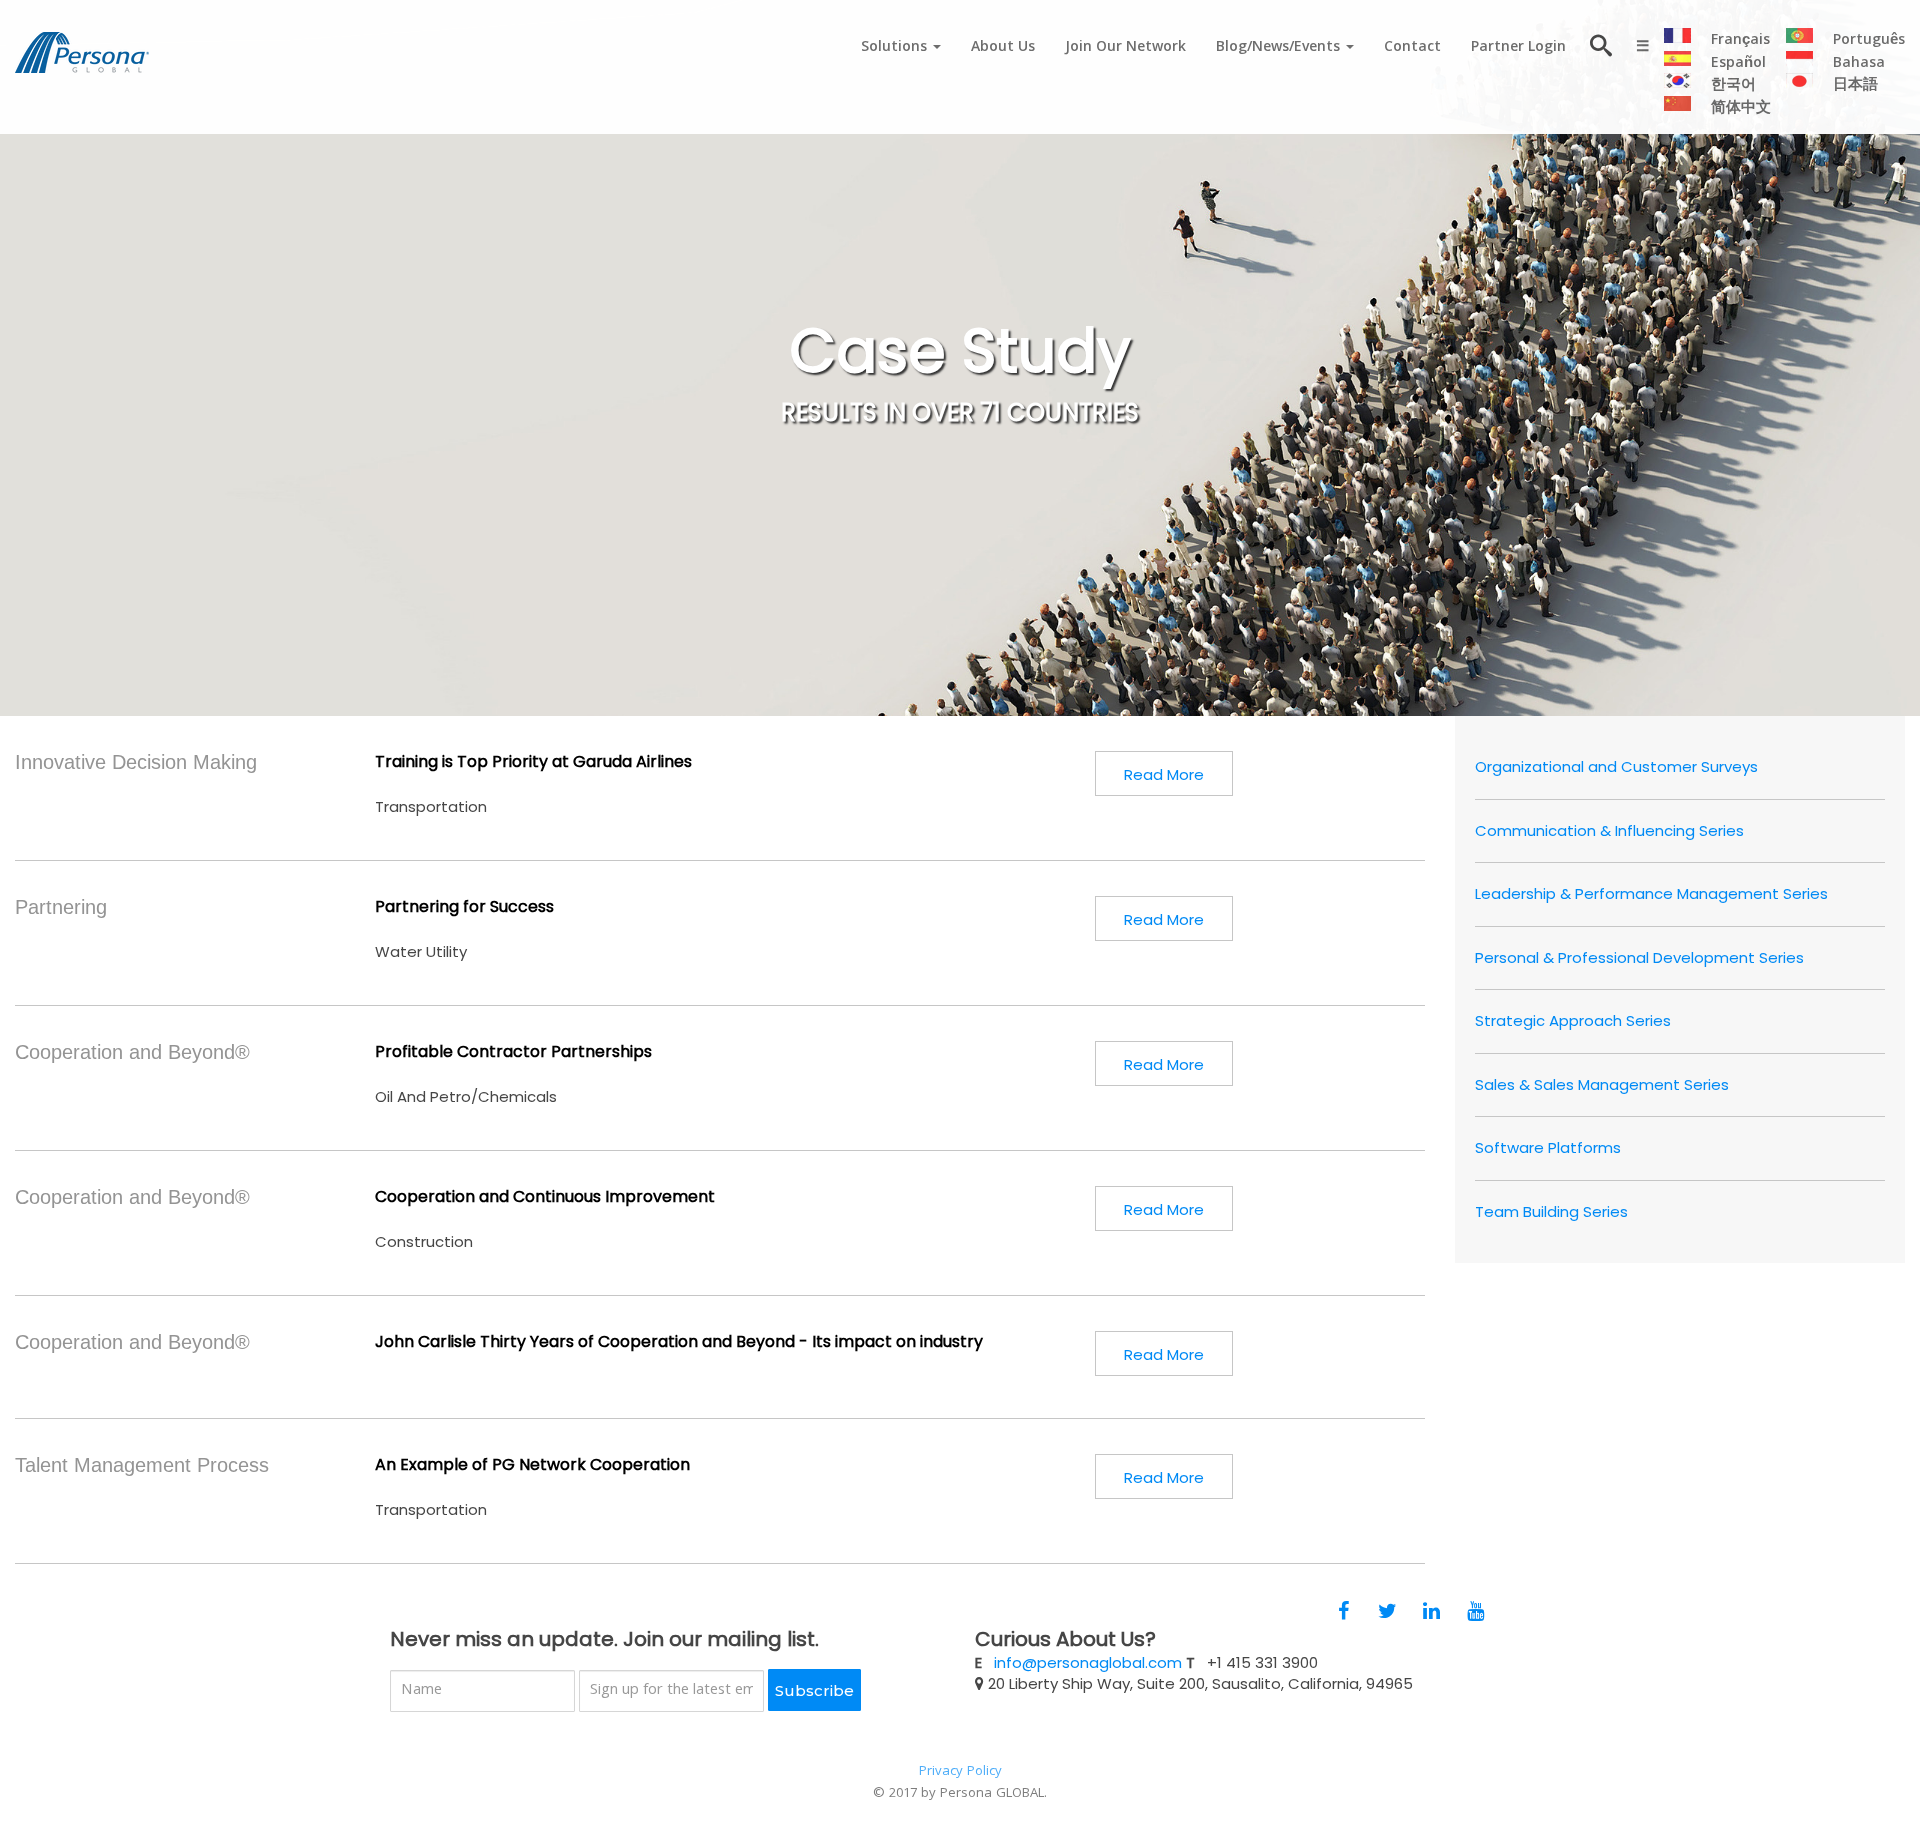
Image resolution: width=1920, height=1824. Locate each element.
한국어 (1733, 86)
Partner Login (1518, 48)
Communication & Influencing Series (1609, 830)
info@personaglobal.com (1088, 1662)
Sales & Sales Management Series (1602, 1084)
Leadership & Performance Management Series (1651, 893)
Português (1869, 41)
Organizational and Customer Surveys (1616, 766)
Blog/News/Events (1280, 48)
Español (1738, 64)
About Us (1003, 48)
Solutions (896, 48)
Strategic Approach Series (1573, 1020)
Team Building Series (1551, 1211)
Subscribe (814, 1690)
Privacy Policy (960, 1772)
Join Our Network (1125, 48)
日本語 (1855, 86)
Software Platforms (1548, 1147)
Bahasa (1859, 64)
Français (1740, 41)
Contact (1412, 48)
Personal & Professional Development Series (1639, 957)
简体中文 (1741, 109)
